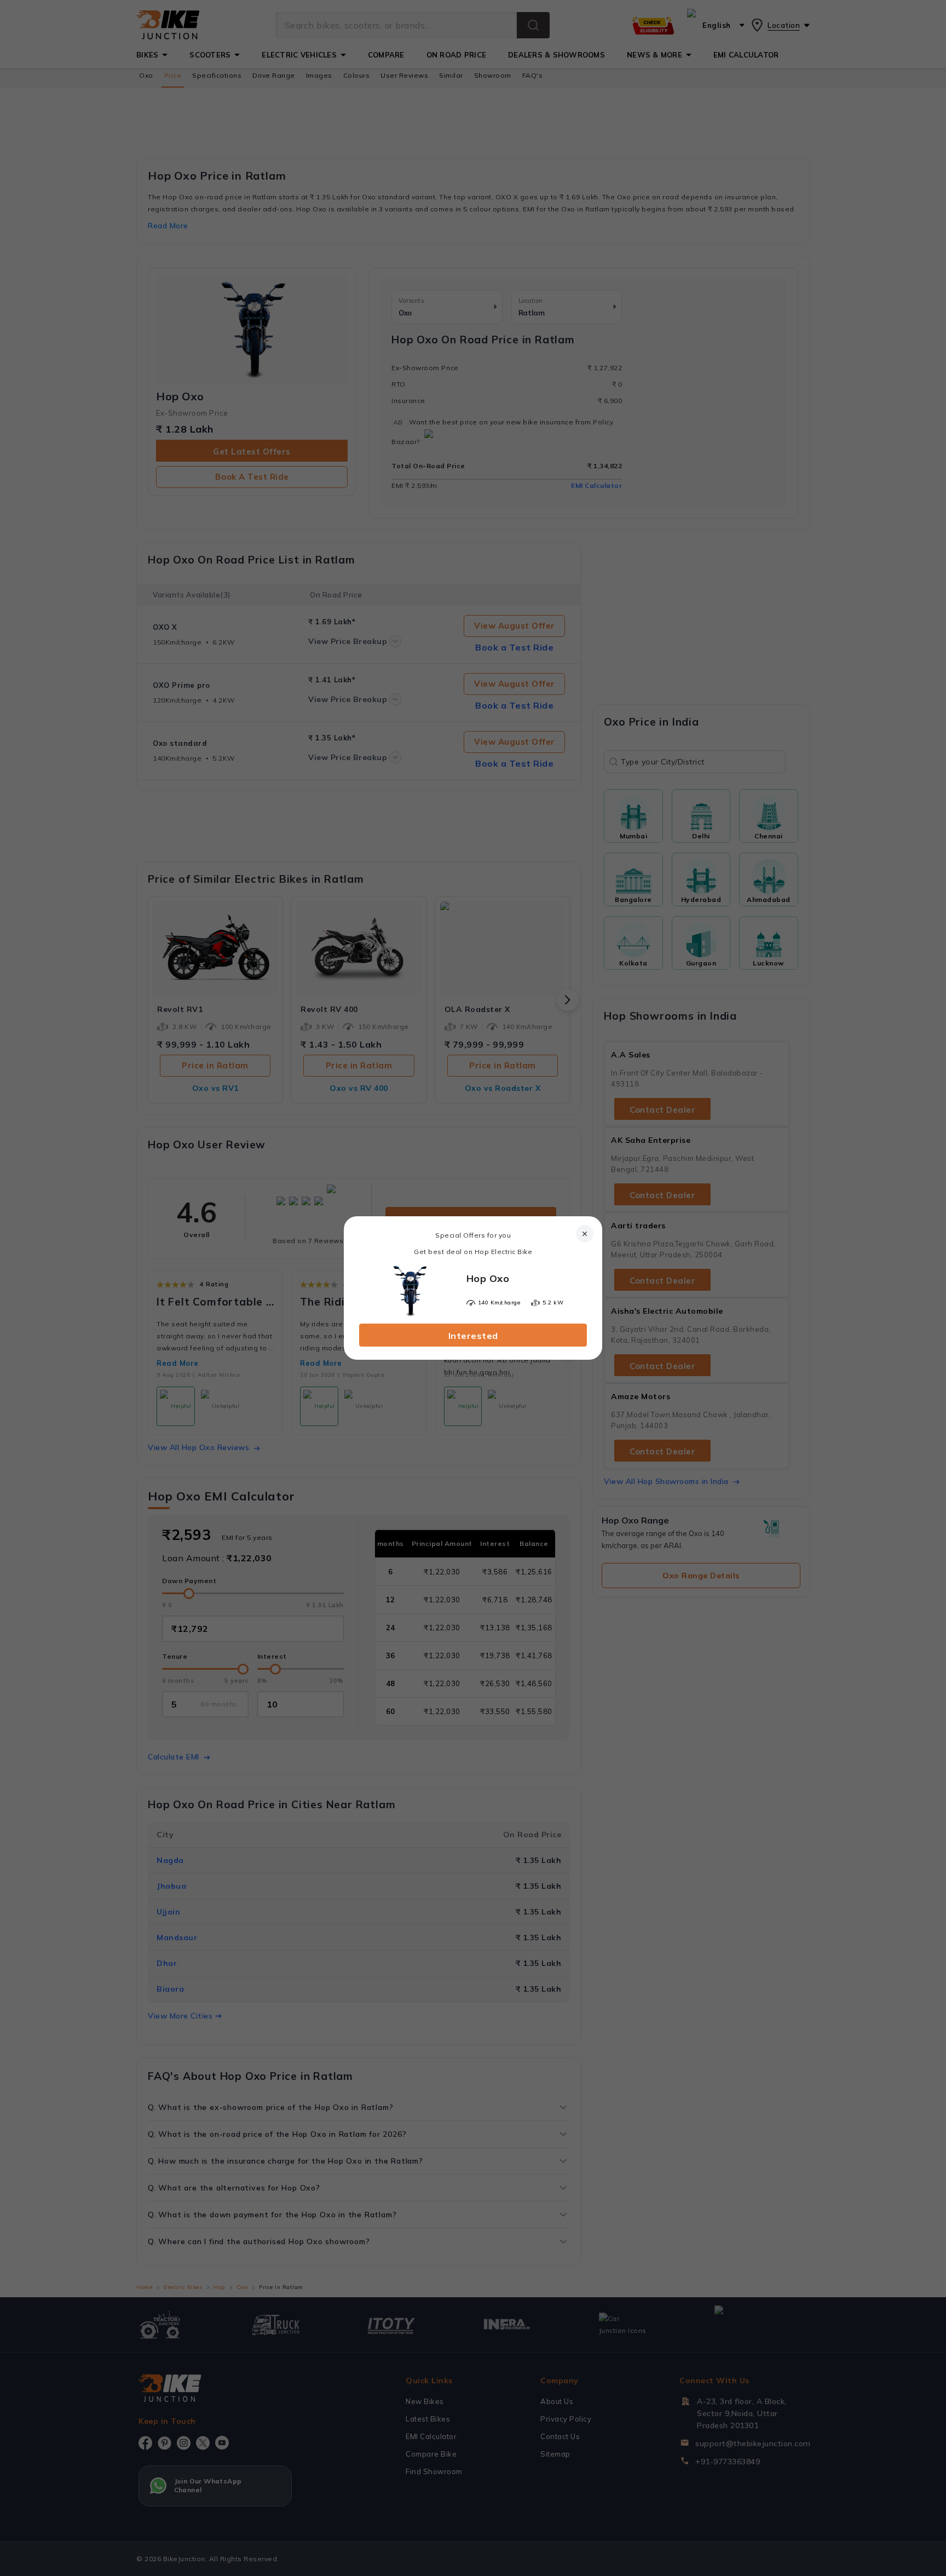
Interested (473, 1336)
